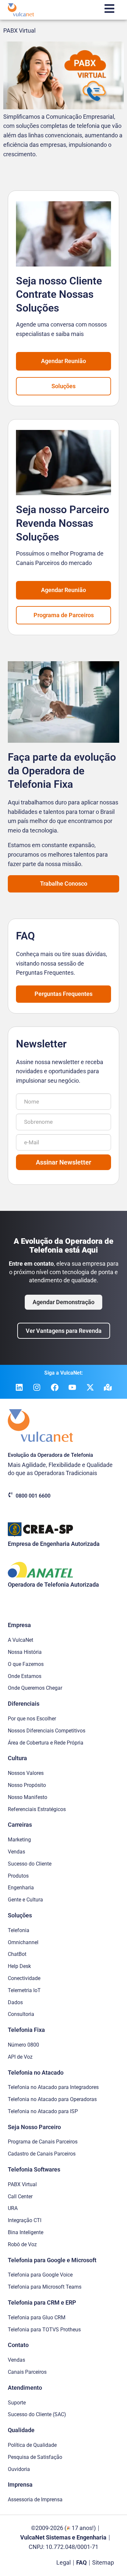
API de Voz (20, 2057)
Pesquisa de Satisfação (35, 2457)
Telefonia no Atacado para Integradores (53, 2087)
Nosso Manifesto (28, 1797)
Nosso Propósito (27, 1785)
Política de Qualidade (32, 2445)
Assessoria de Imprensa (35, 2500)
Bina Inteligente (26, 2232)
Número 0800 (23, 2045)
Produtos (18, 1876)
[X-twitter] (90, 1387)
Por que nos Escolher (32, 1719)
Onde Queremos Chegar (35, 1688)
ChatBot (17, 1954)
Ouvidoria (19, 2469)
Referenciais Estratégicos (37, 1809)
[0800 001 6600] (10, 1495)
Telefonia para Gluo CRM (37, 2317)
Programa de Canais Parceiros (43, 2142)
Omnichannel (23, 1942)
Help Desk (19, 1966)
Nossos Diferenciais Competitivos (47, 1731)
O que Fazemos (26, 1664)
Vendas (16, 1852)
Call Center (20, 2196)
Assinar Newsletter (63, 1162)
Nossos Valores (26, 1773)
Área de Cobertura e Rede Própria (46, 1743)
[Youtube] (72, 1387)
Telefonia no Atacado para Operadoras (52, 2099)
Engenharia (21, 1888)
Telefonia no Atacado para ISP (43, 2111)
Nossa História (25, 1652)
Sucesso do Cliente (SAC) (37, 2414)
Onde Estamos (25, 1676)
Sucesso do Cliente (30, 1864)
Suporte (17, 2403)
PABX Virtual (19, 30)
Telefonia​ (19, 1930)
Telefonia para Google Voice (40, 2275)
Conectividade (24, 1978)
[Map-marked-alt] (108, 1387)
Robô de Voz (22, 2244)
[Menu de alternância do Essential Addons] (109, 10)
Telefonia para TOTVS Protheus (44, 2330)
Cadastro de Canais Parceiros (42, 2154)
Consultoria (21, 2014)
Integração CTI (25, 2220)
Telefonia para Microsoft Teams (45, 2287)
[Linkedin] (19, 1387)
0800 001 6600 (33, 1496)
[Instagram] (37, 1387)
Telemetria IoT (24, 1990)
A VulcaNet (21, 1640)
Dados (15, 2002)
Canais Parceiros (27, 2372)
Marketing (19, 1840)
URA (13, 2208)
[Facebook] (55, 1387)
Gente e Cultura (25, 1900)
